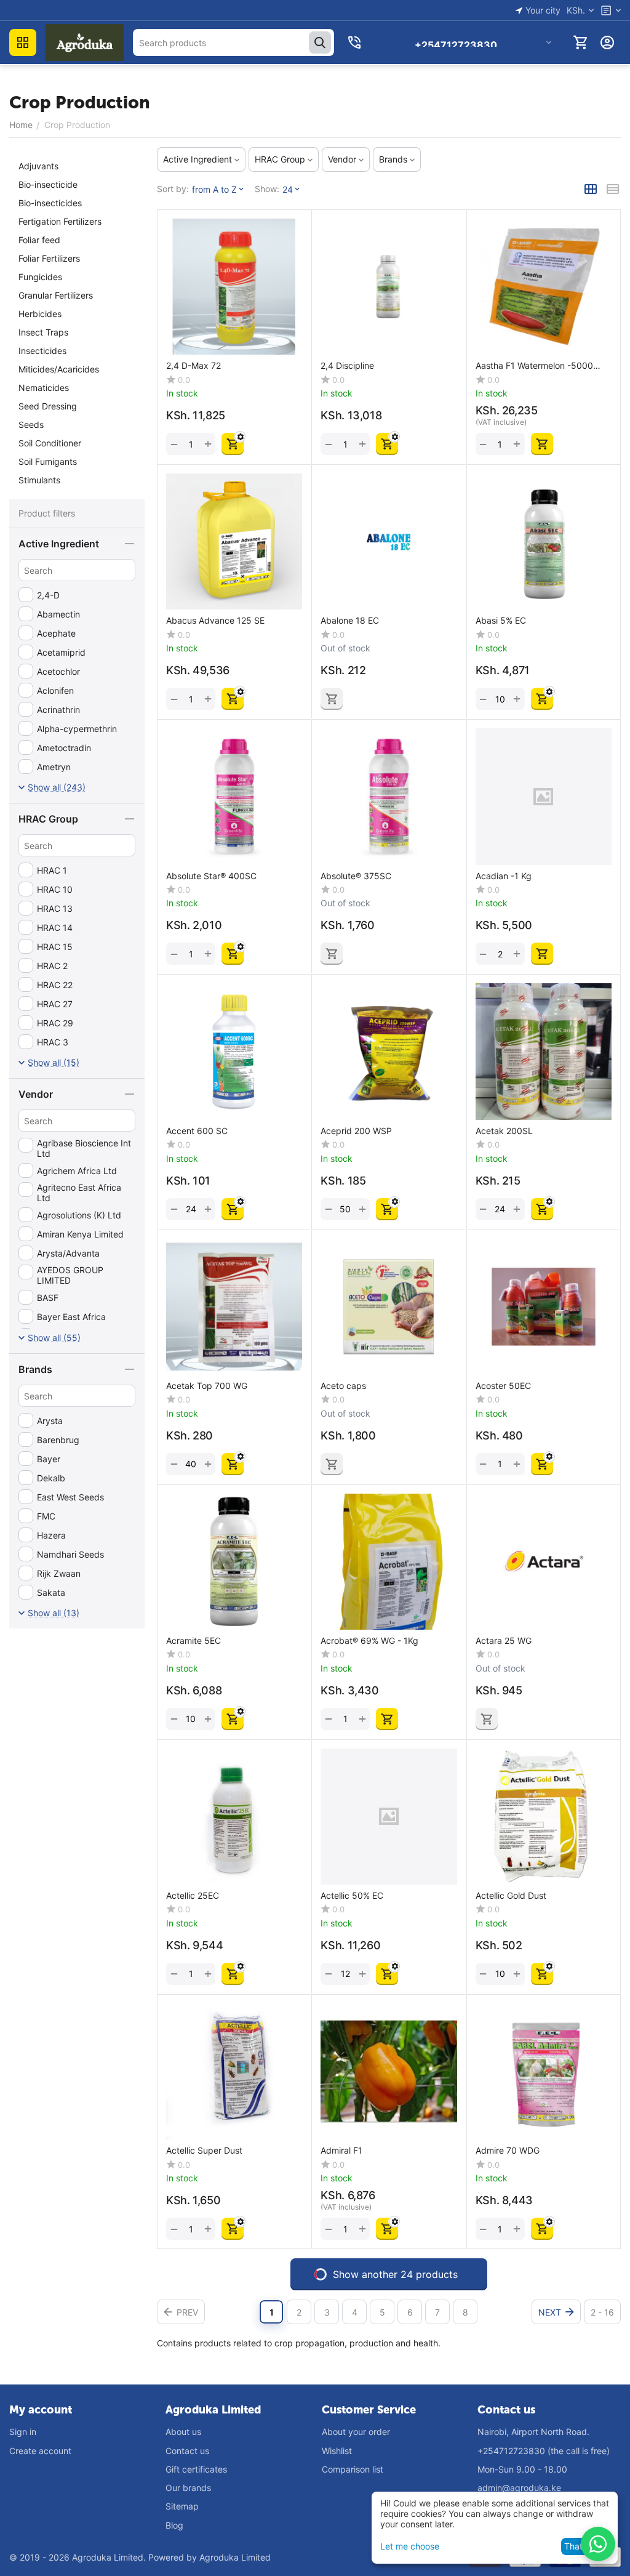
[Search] (320, 42)
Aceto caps (343, 1386)
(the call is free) (544, 2451)
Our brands (188, 2488)
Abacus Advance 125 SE (215, 621)
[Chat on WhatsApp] (598, 2544)
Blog (174, 2525)
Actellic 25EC (193, 1896)
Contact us (187, 2451)
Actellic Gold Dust (511, 1896)
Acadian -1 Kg (504, 876)
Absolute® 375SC (356, 876)
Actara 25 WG (504, 1641)
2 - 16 (602, 2312)
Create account (40, 2451)
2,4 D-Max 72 (193, 366)
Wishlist (337, 2451)
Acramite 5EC (193, 1641)
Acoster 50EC (503, 1386)
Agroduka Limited (235, 2557)
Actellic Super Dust (204, 2151)
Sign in (23, 2432)
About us (183, 2432)
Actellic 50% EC (352, 1896)
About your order (356, 2432)
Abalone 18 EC (350, 621)
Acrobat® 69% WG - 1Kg (369, 1641)
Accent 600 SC (197, 1131)
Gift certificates (196, 2469)
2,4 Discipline (347, 366)
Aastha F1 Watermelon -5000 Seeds (534, 366)
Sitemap (182, 2506)
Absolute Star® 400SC (211, 876)
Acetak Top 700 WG (207, 1386)
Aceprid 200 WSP (356, 1131)
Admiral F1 (341, 2151)
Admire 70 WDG (508, 2151)
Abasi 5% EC (501, 621)
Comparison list (353, 2469)
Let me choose (410, 2546)
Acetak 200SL (504, 1131)
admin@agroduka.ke (519, 2488)
